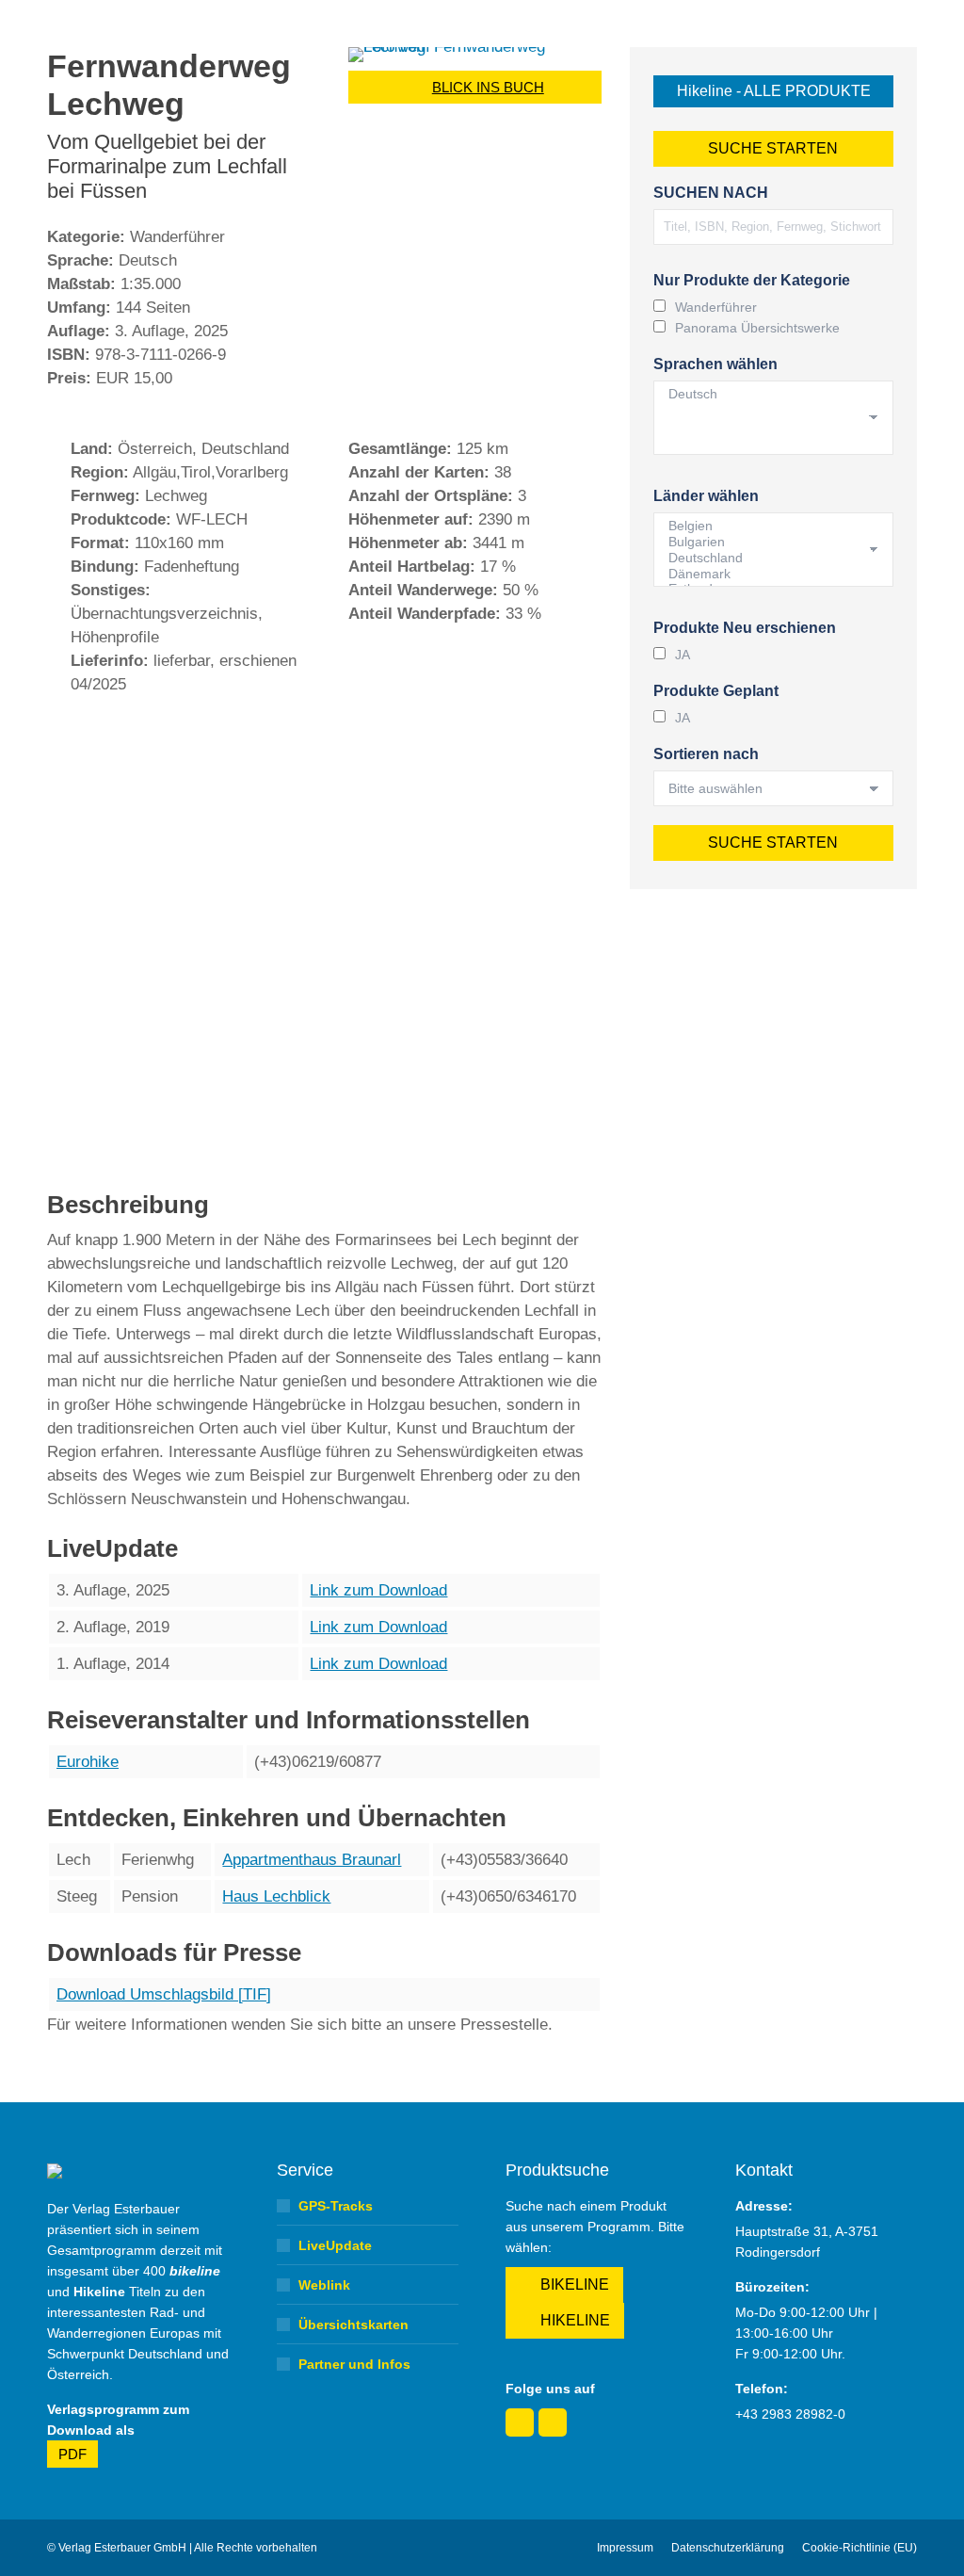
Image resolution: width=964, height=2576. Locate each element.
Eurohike (88, 1762)
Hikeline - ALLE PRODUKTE (774, 91)
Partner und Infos (354, 2364)
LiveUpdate (335, 2245)
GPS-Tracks (336, 2206)
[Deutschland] (766, 558)
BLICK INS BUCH (488, 87)
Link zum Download (378, 1590)
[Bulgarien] (766, 542)
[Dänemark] (766, 574)
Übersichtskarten (353, 2325)
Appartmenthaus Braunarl (312, 1860)
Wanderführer (716, 307)
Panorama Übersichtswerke (757, 328)
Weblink (324, 2285)
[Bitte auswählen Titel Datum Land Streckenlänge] (773, 788)
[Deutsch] (766, 394)
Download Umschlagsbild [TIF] (164, 1994)
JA (683, 655)
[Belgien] (766, 526)
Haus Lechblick (276, 1896)
